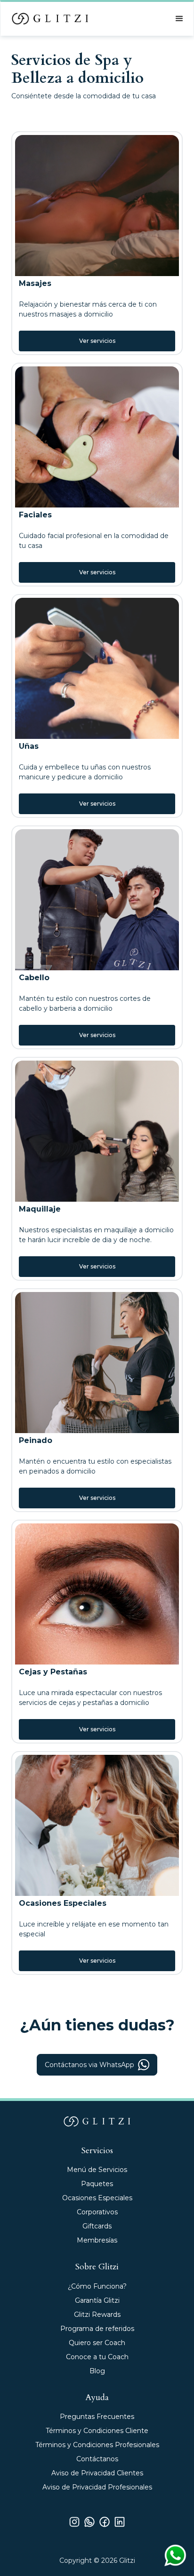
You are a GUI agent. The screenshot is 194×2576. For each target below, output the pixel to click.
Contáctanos (97, 2459)
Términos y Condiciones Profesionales (97, 2445)
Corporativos (97, 2212)
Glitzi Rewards (97, 2314)
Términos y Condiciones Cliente (97, 2431)
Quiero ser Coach (97, 2343)
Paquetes (97, 2184)
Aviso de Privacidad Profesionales (97, 2487)
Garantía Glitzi (97, 2300)
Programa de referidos (97, 2329)
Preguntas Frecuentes (97, 2417)
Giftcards (97, 2226)
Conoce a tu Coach (97, 2357)
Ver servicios (97, 341)
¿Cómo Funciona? (97, 2286)
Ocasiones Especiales (97, 2198)
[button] (179, 19)
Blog (97, 2371)
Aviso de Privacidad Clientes (97, 2473)
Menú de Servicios (97, 2170)
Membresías (97, 2240)
